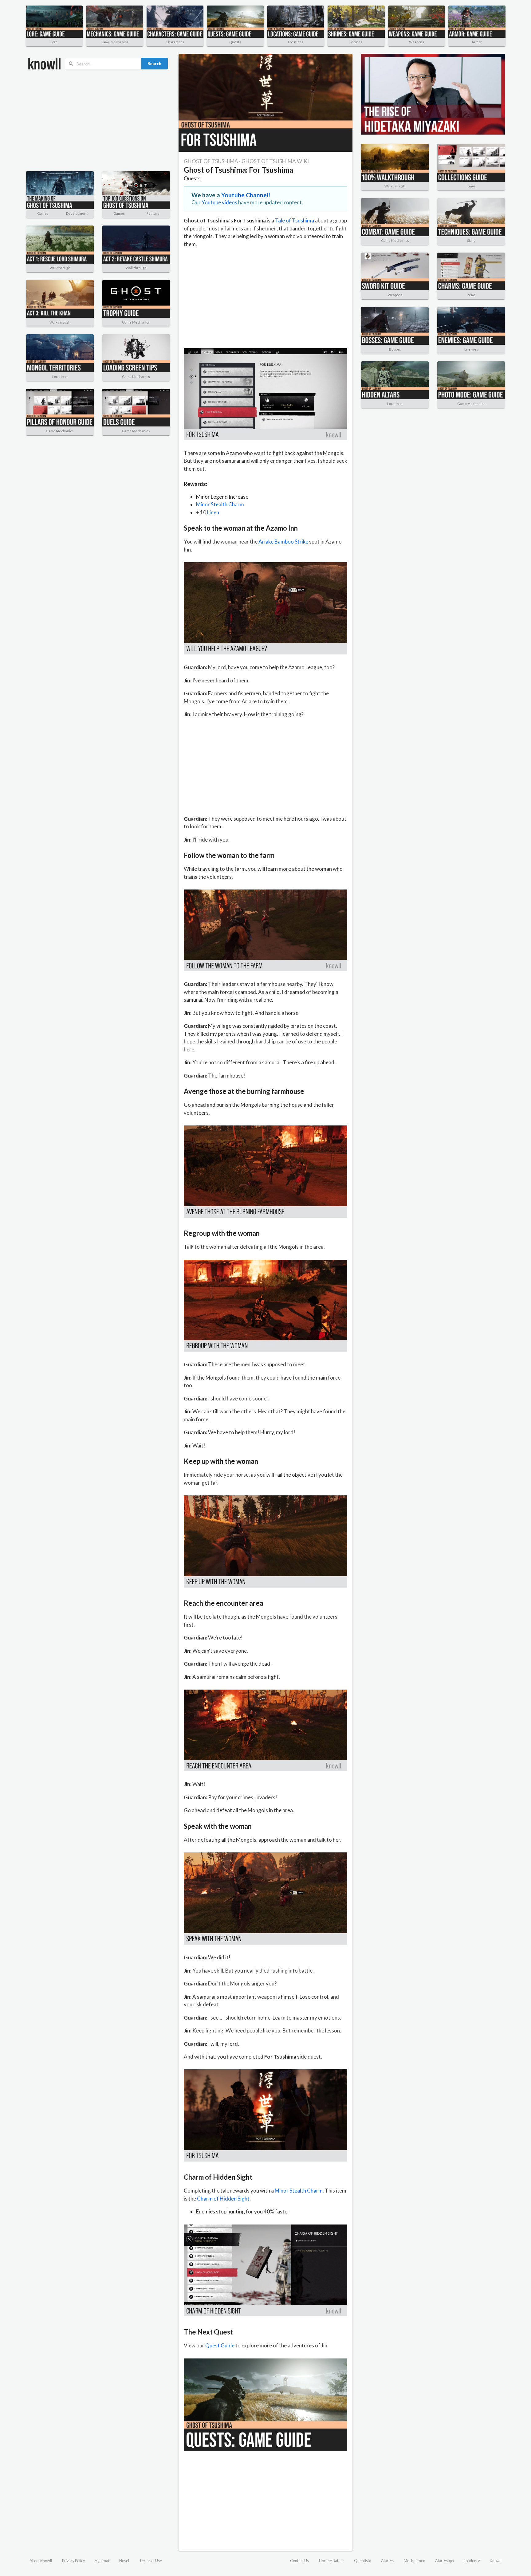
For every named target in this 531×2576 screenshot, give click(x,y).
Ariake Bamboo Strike (283, 542)
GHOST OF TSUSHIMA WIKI (275, 161)
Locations (296, 42)
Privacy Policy (73, 2561)
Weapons (417, 42)
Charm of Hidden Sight (223, 2199)
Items (471, 186)
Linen (213, 512)
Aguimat (102, 2561)
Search (154, 63)
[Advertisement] (98, 120)
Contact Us (299, 2561)
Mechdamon (415, 2561)
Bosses (395, 349)
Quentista (363, 2561)
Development (77, 213)
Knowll (496, 2561)
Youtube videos (219, 202)
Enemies (471, 349)
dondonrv (472, 2561)
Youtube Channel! (246, 195)
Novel (124, 2561)
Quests (235, 42)
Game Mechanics (114, 42)
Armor (477, 42)
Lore (54, 42)
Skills (471, 240)
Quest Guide (220, 2345)
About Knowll (41, 2561)
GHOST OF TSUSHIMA (211, 161)
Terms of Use (151, 2561)
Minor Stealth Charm (220, 504)
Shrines (356, 42)
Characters (175, 42)
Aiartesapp (444, 2561)
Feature (153, 213)
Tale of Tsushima (295, 220)
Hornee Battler (332, 2561)
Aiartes (387, 2561)
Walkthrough (60, 268)
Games (43, 213)
